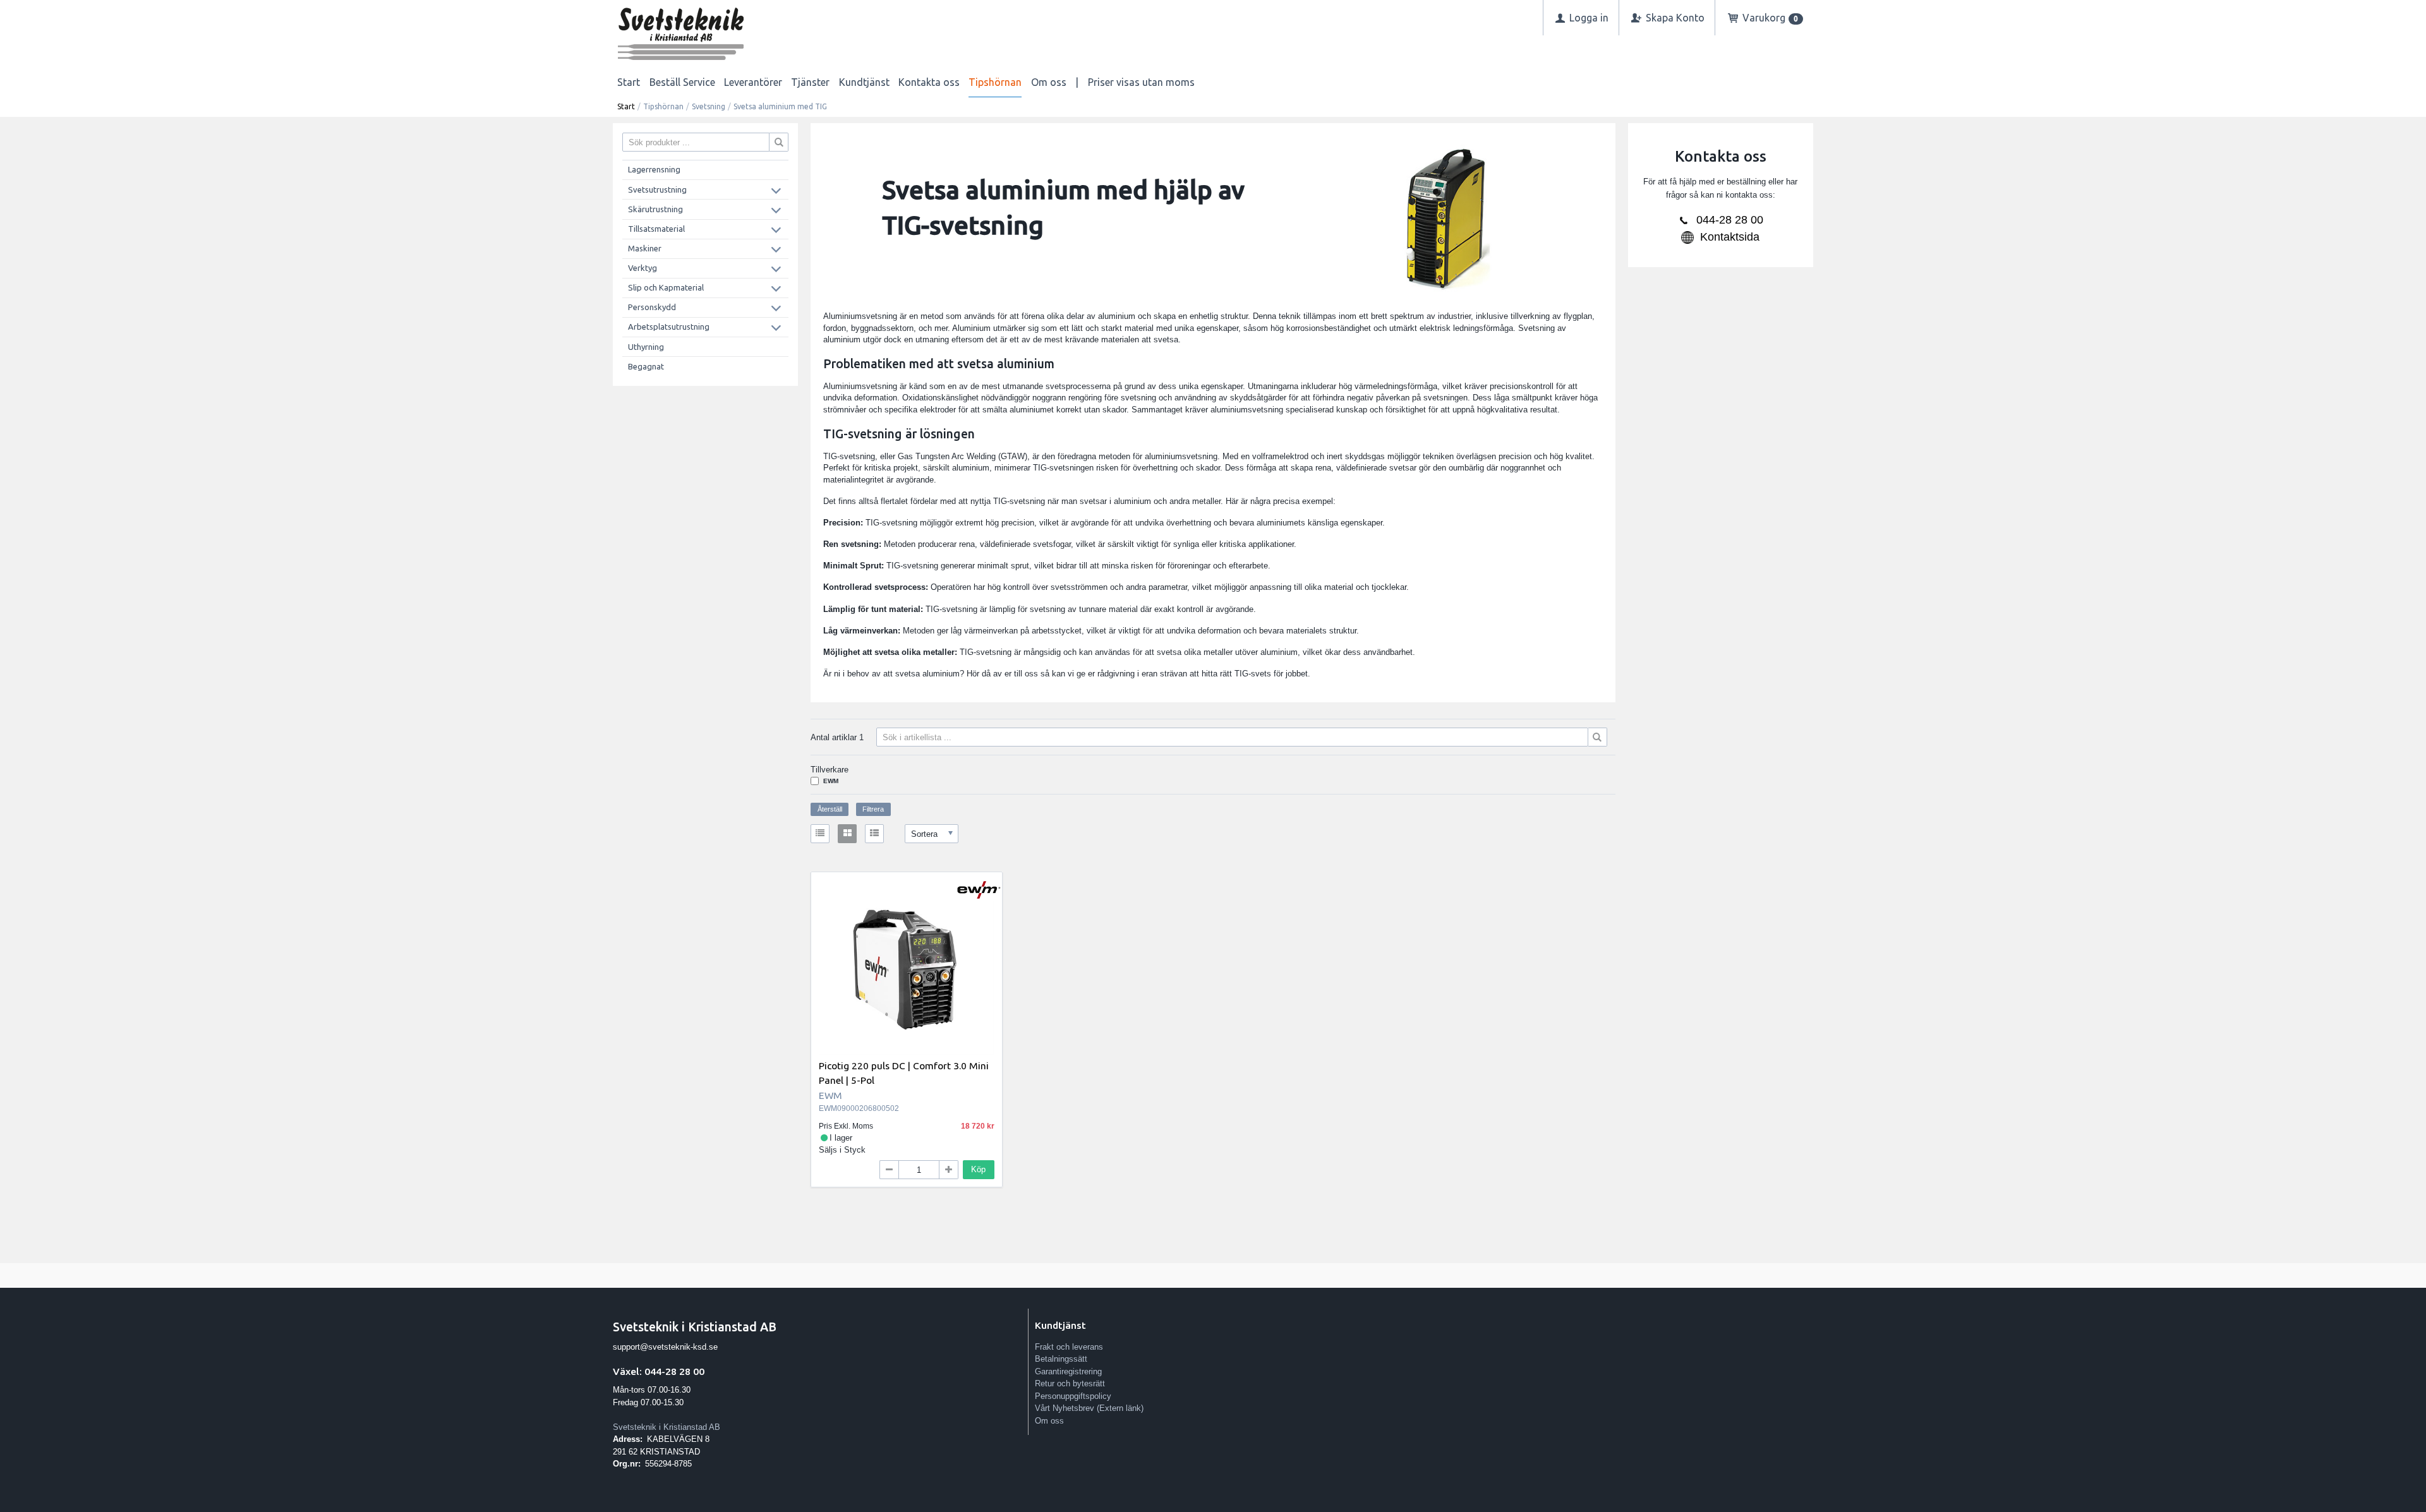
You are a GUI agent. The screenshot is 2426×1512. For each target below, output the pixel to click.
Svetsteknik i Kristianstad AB (667, 1427)
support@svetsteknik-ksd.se (665, 1347)
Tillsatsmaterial (656, 229)
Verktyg (643, 268)
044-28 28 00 (1730, 220)
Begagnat (646, 366)
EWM (831, 781)
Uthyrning (646, 347)
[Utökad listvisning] (874, 834)
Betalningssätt (1061, 1359)
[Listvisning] (820, 834)
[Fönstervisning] (847, 834)
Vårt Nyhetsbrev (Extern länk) (1089, 1408)
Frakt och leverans (1069, 1347)
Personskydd (652, 307)
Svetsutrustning (657, 189)
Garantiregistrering (1068, 1371)
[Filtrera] (1598, 737)
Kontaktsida (1730, 237)
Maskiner (645, 248)
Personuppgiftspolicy (1073, 1396)
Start (629, 82)
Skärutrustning (655, 209)
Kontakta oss (929, 82)
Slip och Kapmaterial (666, 287)
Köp (978, 1169)
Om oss (1049, 82)
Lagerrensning (654, 169)
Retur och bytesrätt (1070, 1383)
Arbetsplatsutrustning (669, 327)
